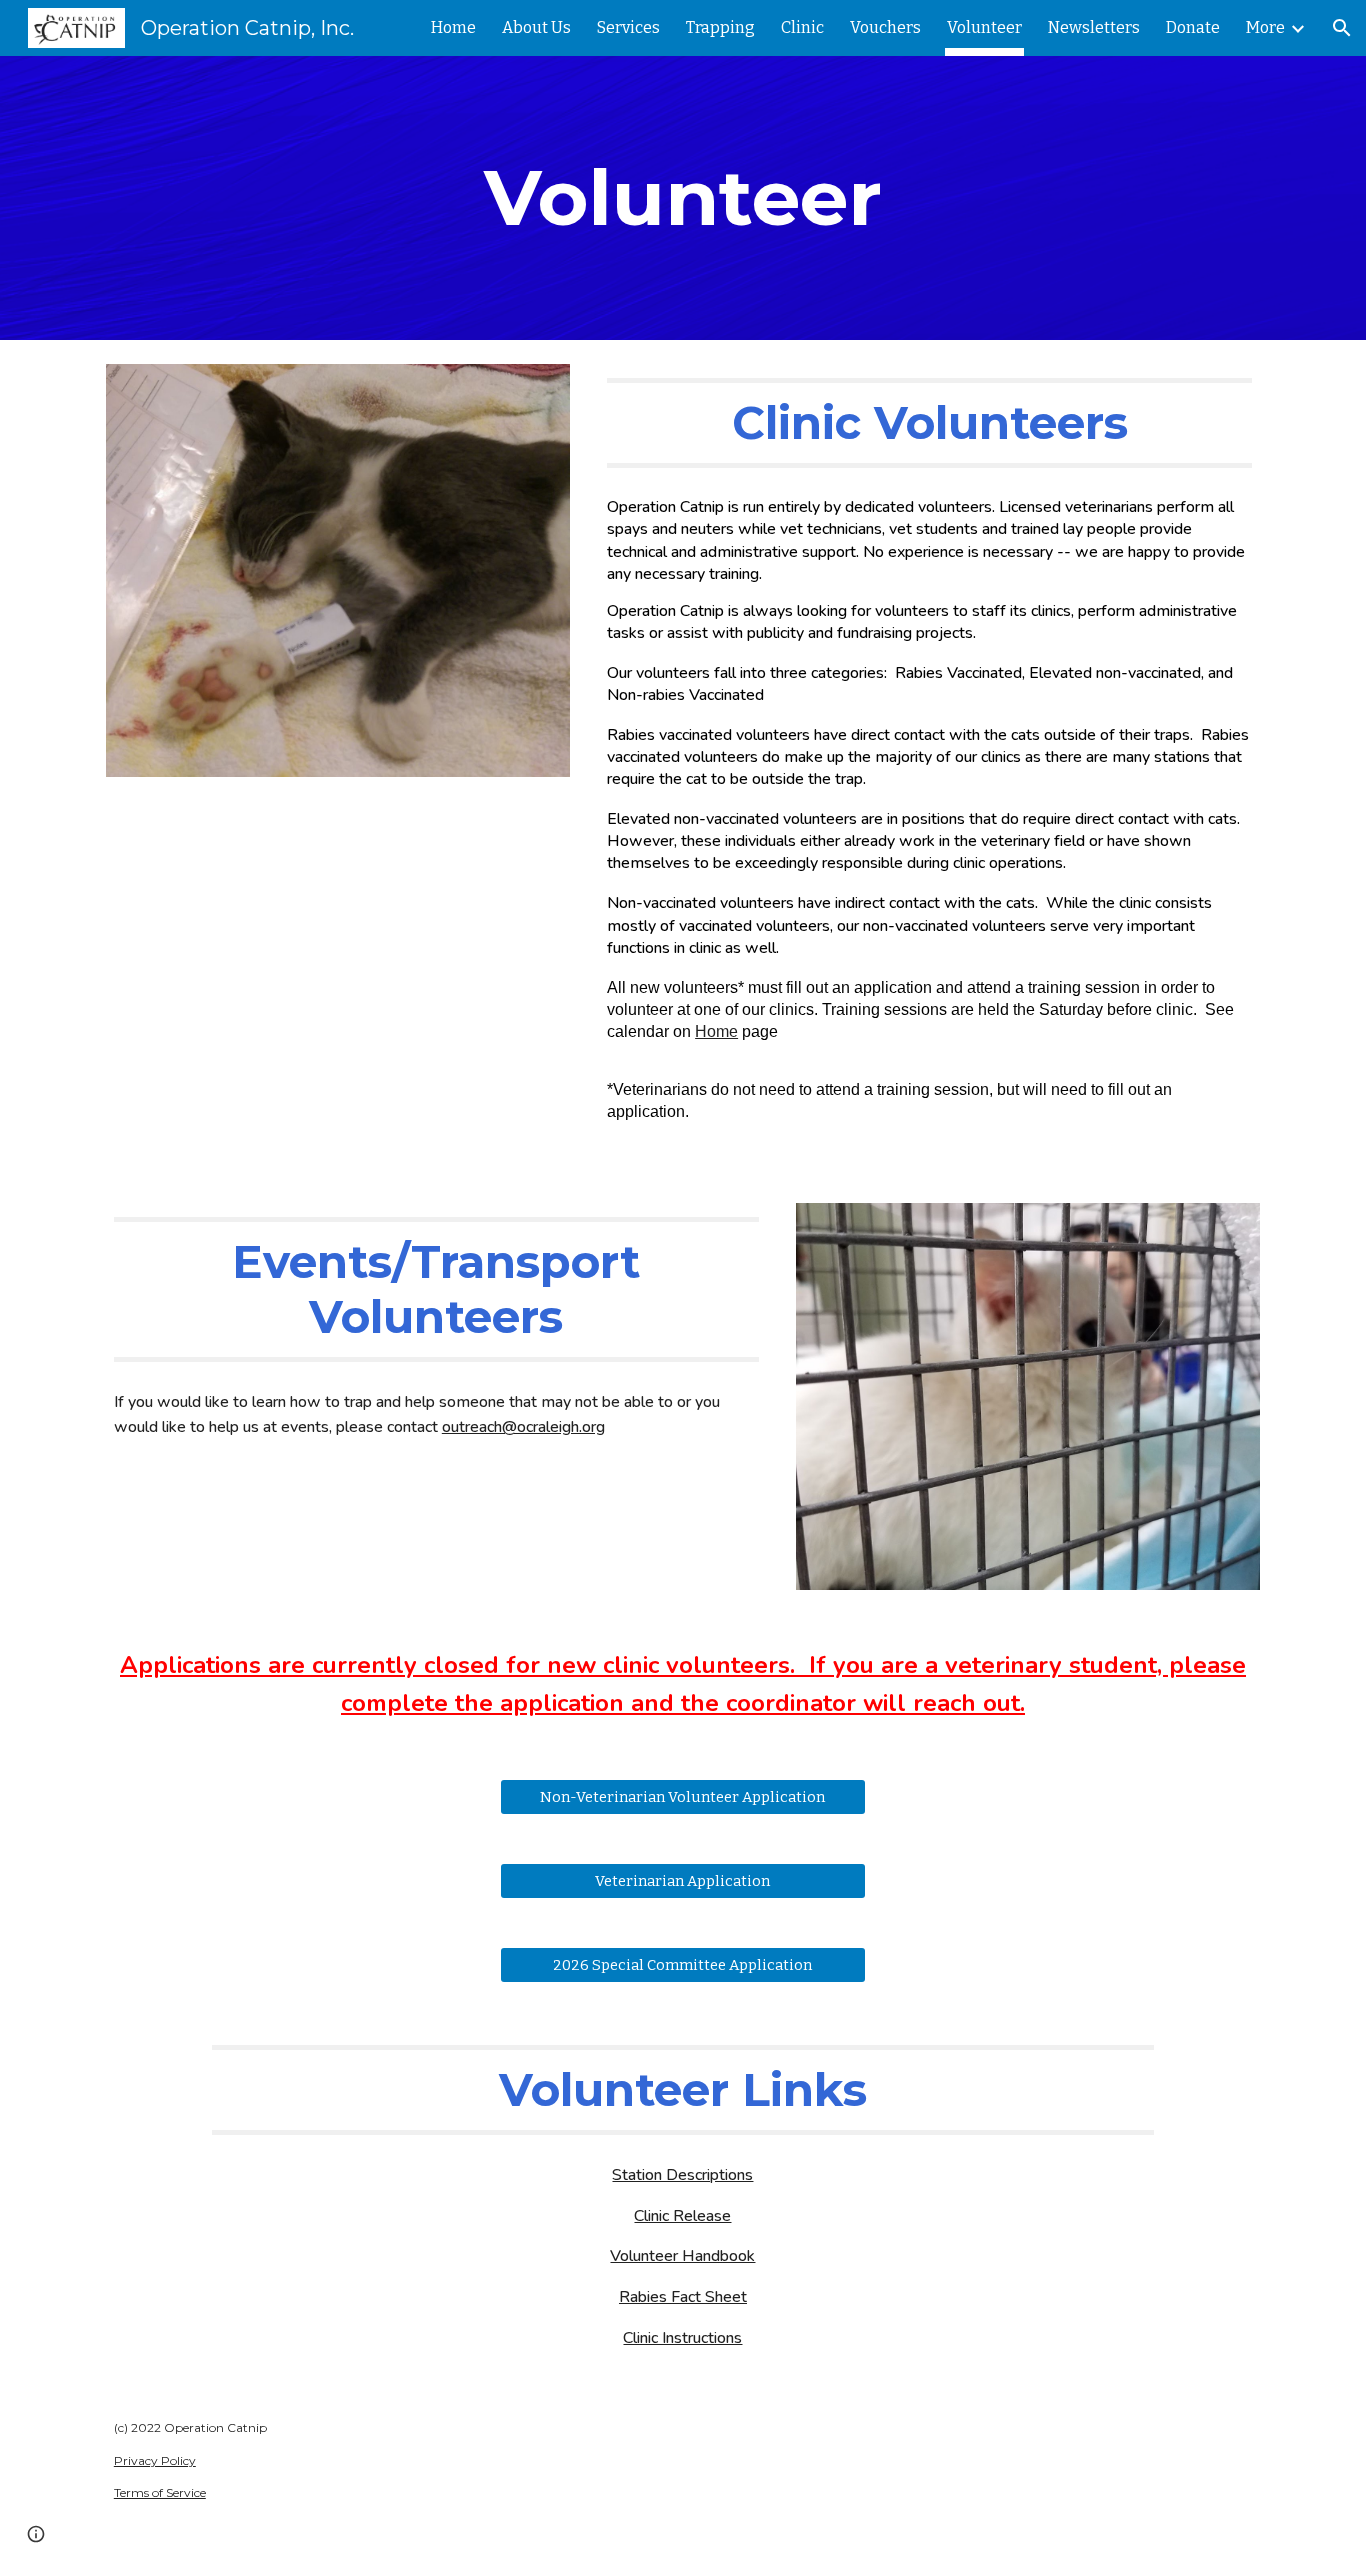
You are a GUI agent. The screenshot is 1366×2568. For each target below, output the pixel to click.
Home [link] (453, 27)
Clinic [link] (802, 27)
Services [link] (628, 27)
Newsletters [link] (1094, 27)
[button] (1342, 28)
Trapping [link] (720, 27)
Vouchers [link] (885, 27)
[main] (683, 198)
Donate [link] (1193, 27)
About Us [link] (536, 27)
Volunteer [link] (984, 27)
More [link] (1265, 27)
